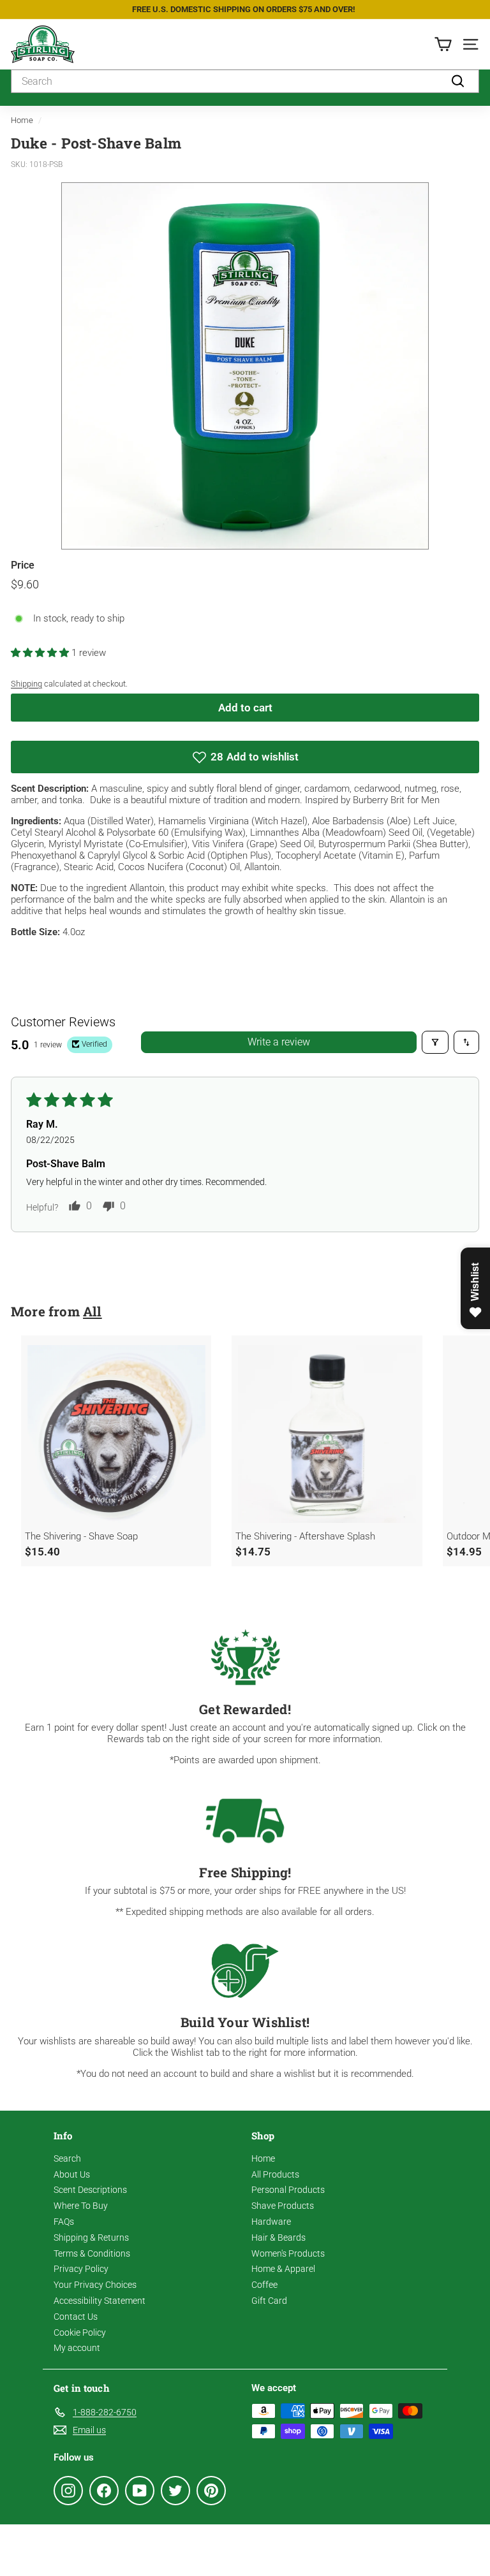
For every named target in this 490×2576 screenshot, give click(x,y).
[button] (41, 653)
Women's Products (288, 2253)
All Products (275, 2174)
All (93, 1311)
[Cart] (443, 44)
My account (77, 2348)
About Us (72, 2174)
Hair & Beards (278, 2238)
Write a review (279, 1042)
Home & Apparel (283, 2269)
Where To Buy (81, 2206)
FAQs (64, 2222)
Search (67, 2158)
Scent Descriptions (90, 2190)
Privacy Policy (81, 2269)
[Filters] (435, 1042)
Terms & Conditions (92, 2253)
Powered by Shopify (169, 2550)
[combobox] (245, 81)
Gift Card (269, 2301)
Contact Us (76, 2317)
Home (22, 120)
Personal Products (288, 2190)
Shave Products (283, 2206)
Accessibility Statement (100, 2301)
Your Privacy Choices (95, 2285)
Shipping (26, 684)
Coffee (264, 2285)
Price (23, 565)
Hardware (271, 2222)
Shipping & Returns (91, 2238)
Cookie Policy (80, 2332)
